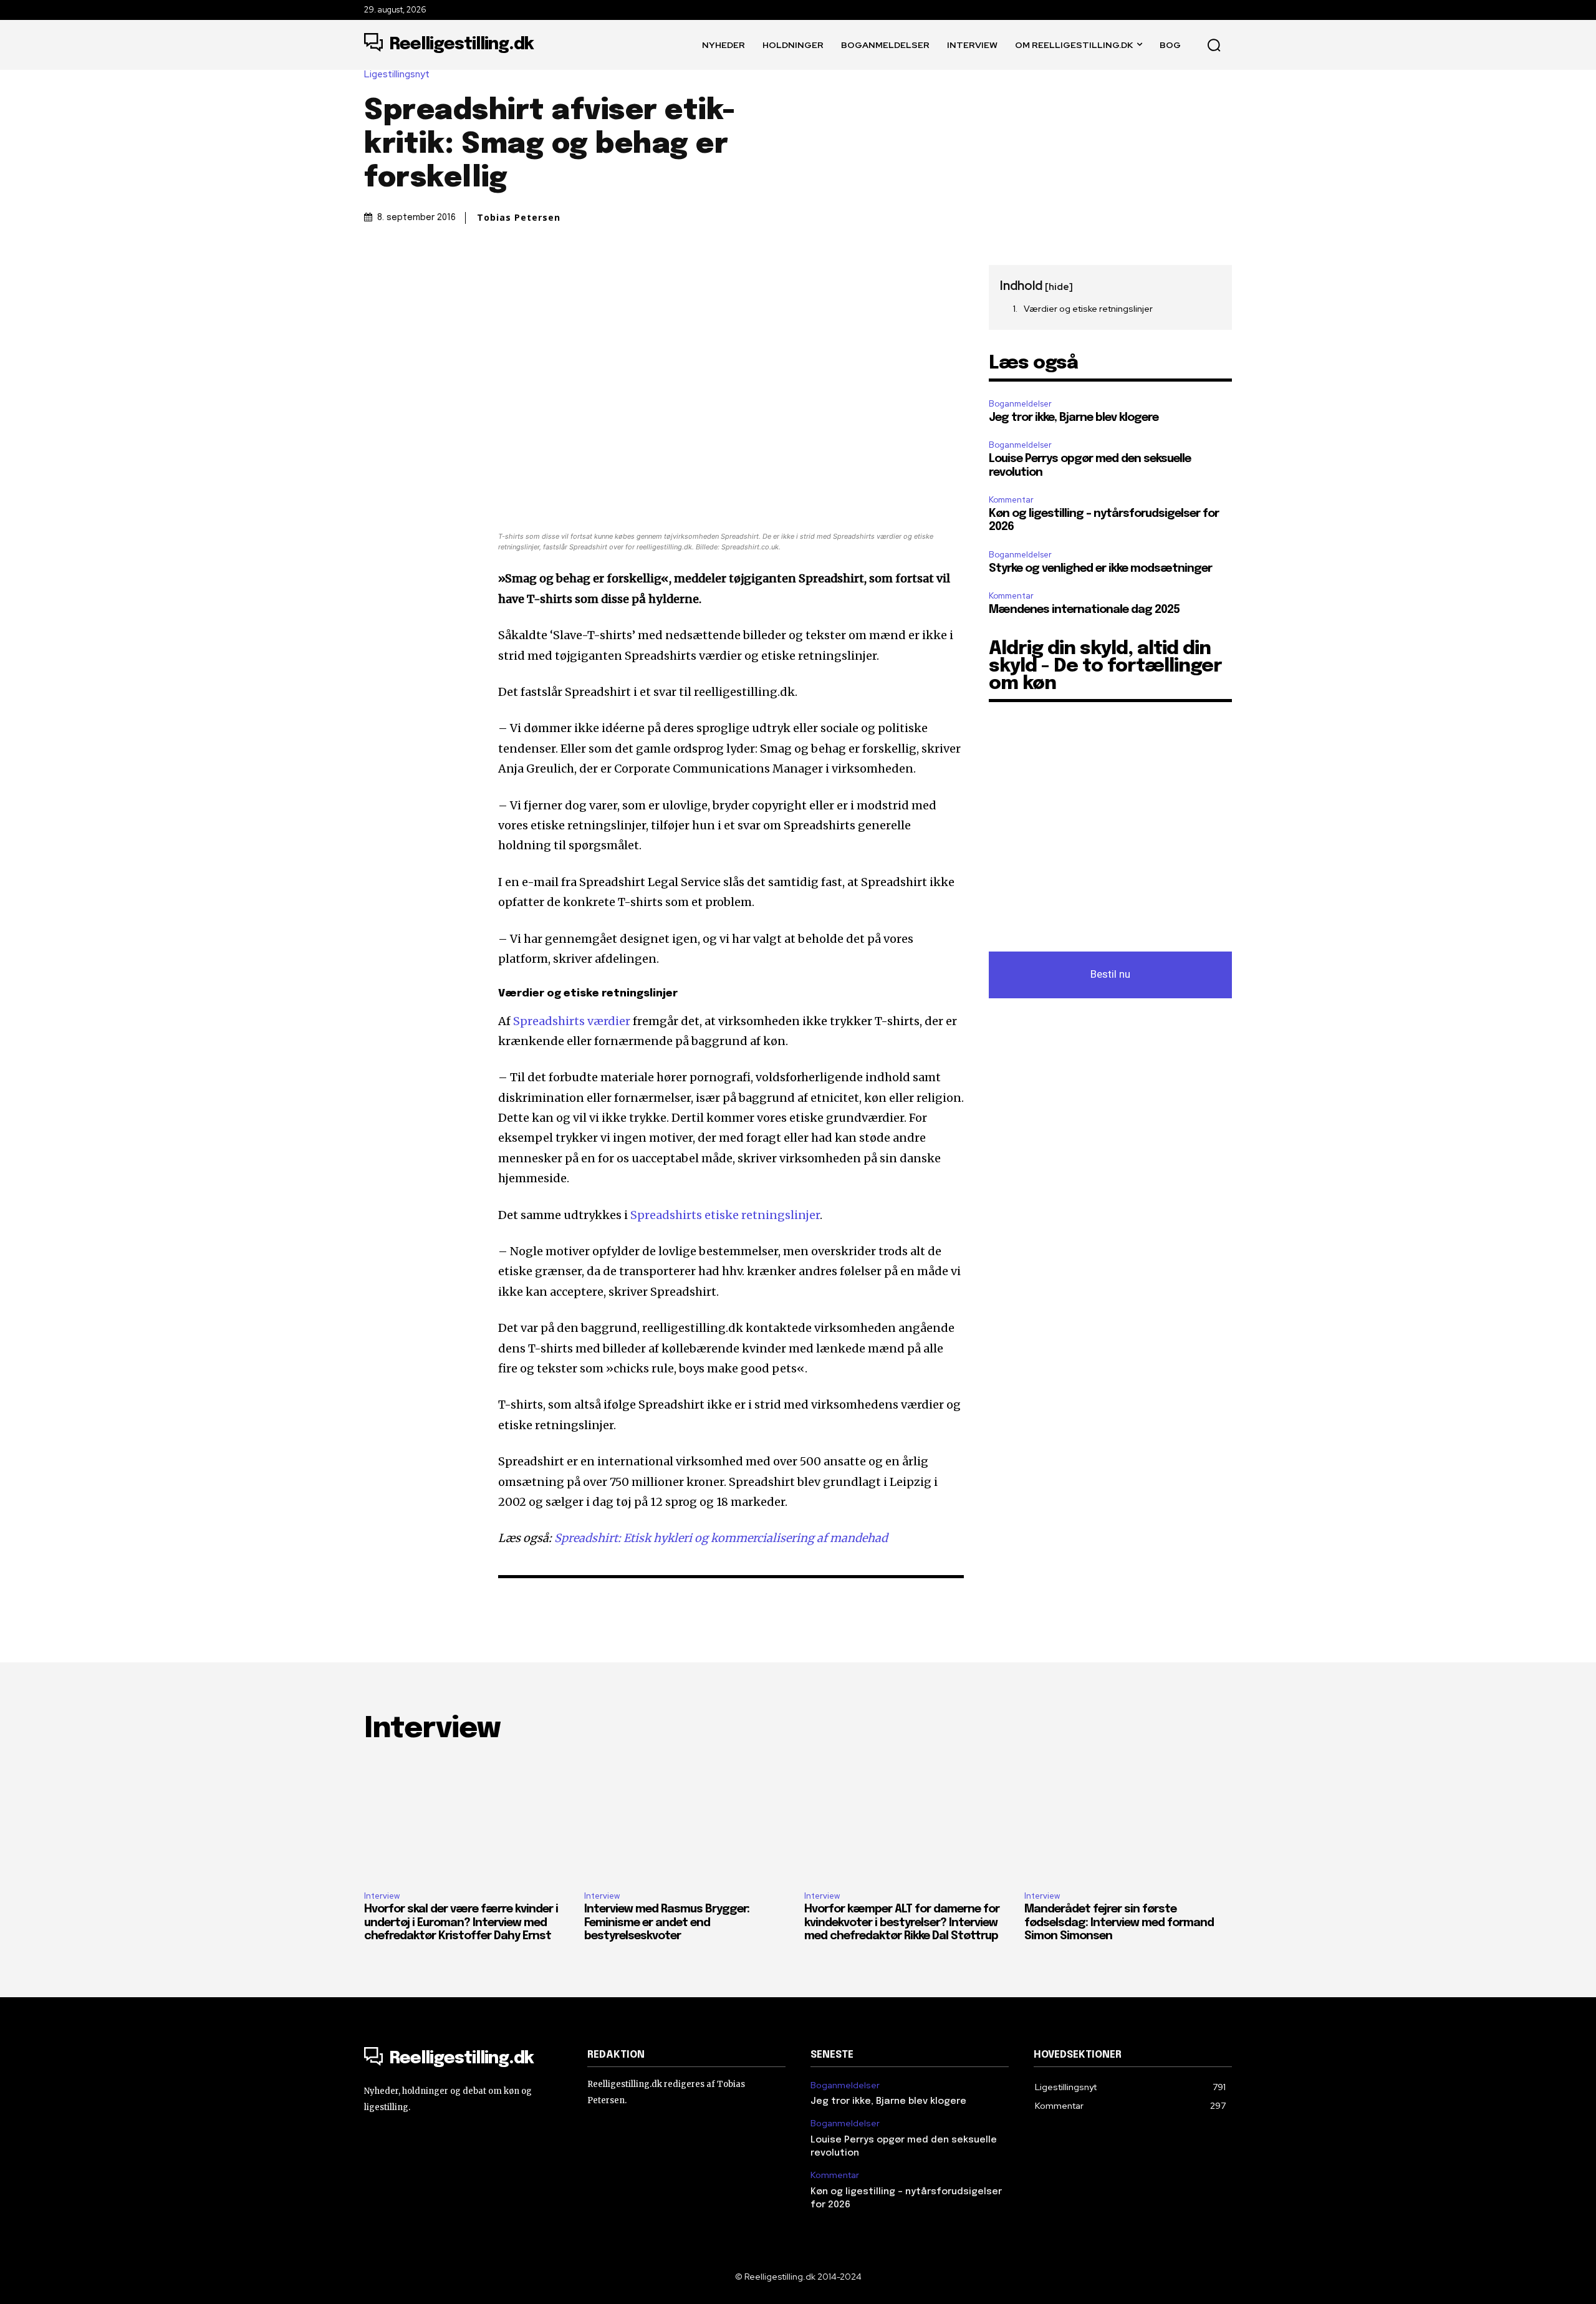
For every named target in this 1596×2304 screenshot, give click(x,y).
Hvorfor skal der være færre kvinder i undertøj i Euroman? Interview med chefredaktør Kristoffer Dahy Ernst (461, 1923)
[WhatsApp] (463, 277)
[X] (405, 277)
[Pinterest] (434, 277)
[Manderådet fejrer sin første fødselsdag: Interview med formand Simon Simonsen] (1128, 1819)
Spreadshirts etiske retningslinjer (725, 1215)
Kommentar (1011, 500)
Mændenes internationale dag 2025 (1084, 610)
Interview (382, 1896)
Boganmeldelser (1020, 404)
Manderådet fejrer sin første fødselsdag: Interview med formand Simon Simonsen (1119, 1923)
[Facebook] (377, 277)
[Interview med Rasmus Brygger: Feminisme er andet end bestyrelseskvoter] (688, 1819)
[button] (1214, 45)
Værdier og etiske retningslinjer (1088, 309)
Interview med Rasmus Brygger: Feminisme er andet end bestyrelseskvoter (667, 1923)
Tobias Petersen (519, 218)
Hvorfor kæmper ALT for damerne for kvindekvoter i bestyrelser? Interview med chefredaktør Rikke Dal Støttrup (902, 1923)
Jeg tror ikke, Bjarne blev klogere (1074, 418)
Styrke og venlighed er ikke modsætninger (1100, 569)
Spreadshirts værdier (572, 1021)
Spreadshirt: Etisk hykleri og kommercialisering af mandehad (721, 1538)
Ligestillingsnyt (397, 75)
